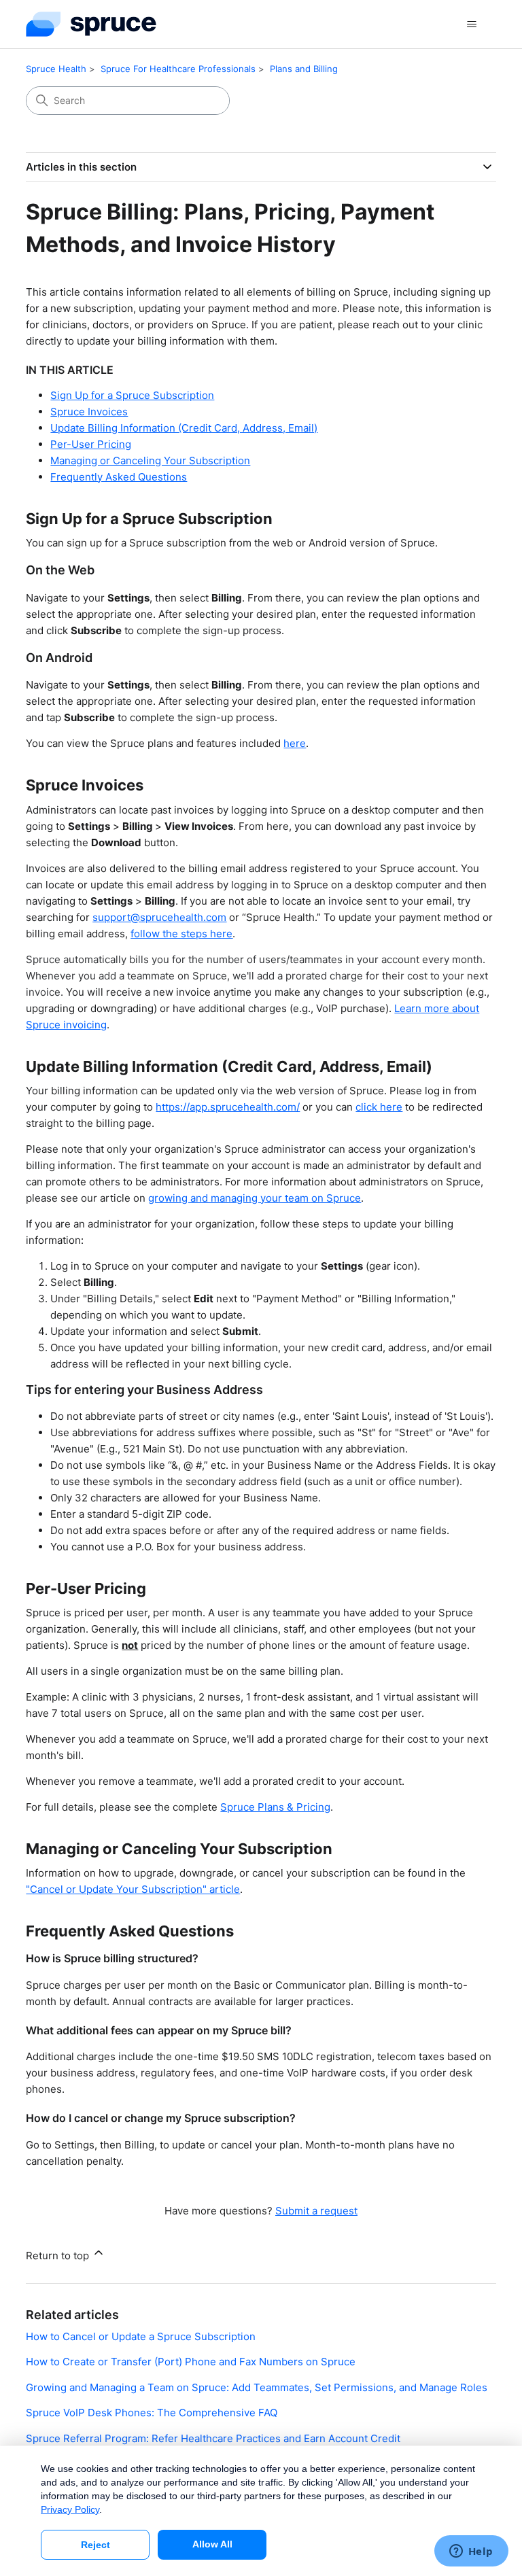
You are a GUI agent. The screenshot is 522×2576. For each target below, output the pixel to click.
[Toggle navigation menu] (472, 24)
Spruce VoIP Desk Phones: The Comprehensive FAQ (152, 2413)
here (295, 743)
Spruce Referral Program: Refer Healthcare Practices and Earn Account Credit (213, 2438)
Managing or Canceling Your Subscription (150, 460)
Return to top (59, 2256)
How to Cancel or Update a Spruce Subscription (141, 2336)
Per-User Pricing (91, 444)
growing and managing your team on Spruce (255, 1198)
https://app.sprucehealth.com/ (228, 1107)
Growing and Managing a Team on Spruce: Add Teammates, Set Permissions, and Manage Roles (257, 2387)
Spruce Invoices (89, 412)
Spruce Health (56, 69)
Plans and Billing (304, 69)
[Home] (91, 24)
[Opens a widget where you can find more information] (471, 2552)
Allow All (212, 2544)
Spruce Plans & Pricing (275, 1807)
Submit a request (316, 2211)
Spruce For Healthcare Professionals (178, 69)
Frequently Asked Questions (119, 477)
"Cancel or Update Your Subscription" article (133, 1889)
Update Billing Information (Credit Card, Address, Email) (184, 428)
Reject (95, 2545)
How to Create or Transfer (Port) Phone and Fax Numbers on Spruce (191, 2362)
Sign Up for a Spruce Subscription (132, 395)
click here (379, 1107)
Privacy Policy (70, 2509)
